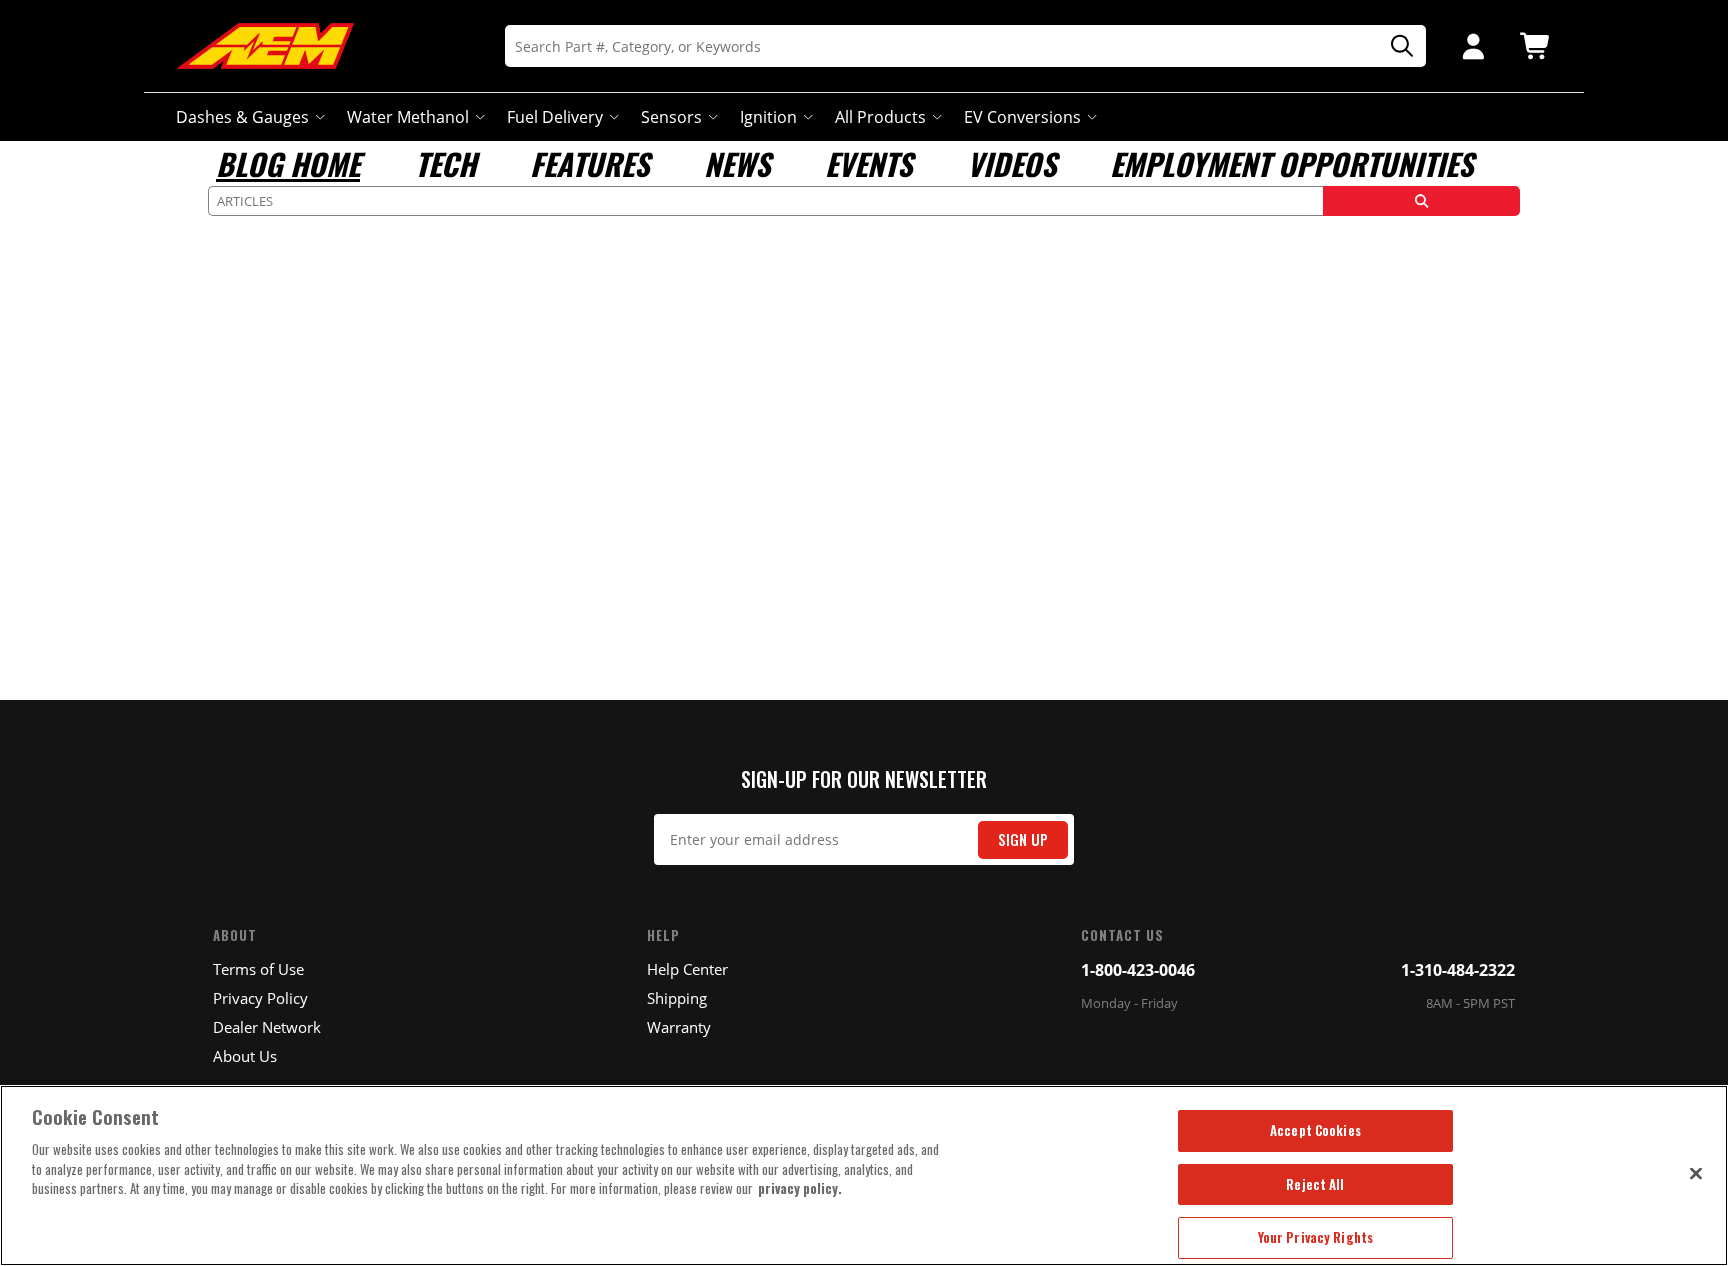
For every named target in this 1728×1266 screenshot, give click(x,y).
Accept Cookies (1315, 1130)
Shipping (677, 998)
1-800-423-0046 (1138, 970)
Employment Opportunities (1291, 163)
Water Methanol (408, 117)
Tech (445, 163)
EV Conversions (1022, 117)
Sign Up (1023, 839)
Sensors (671, 117)
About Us (245, 1056)
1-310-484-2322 (1458, 970)
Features (589, 163)
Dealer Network (267, 1027)
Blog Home (288, 163)
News (737, 163)
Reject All (1315, 1184)
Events (868, 163)
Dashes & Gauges (242, 117)
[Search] (1395, 46)
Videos (1011, 163)
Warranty (679, 1027)
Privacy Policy (260, 998)
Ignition (768, 117)
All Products (880, 117)
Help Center (687, 969)
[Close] (1696, 1173)
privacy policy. (800, 1188)
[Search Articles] (1421, 201)
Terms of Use (258, 969)
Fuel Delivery (555, 117)
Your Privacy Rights (1315, 1237)
